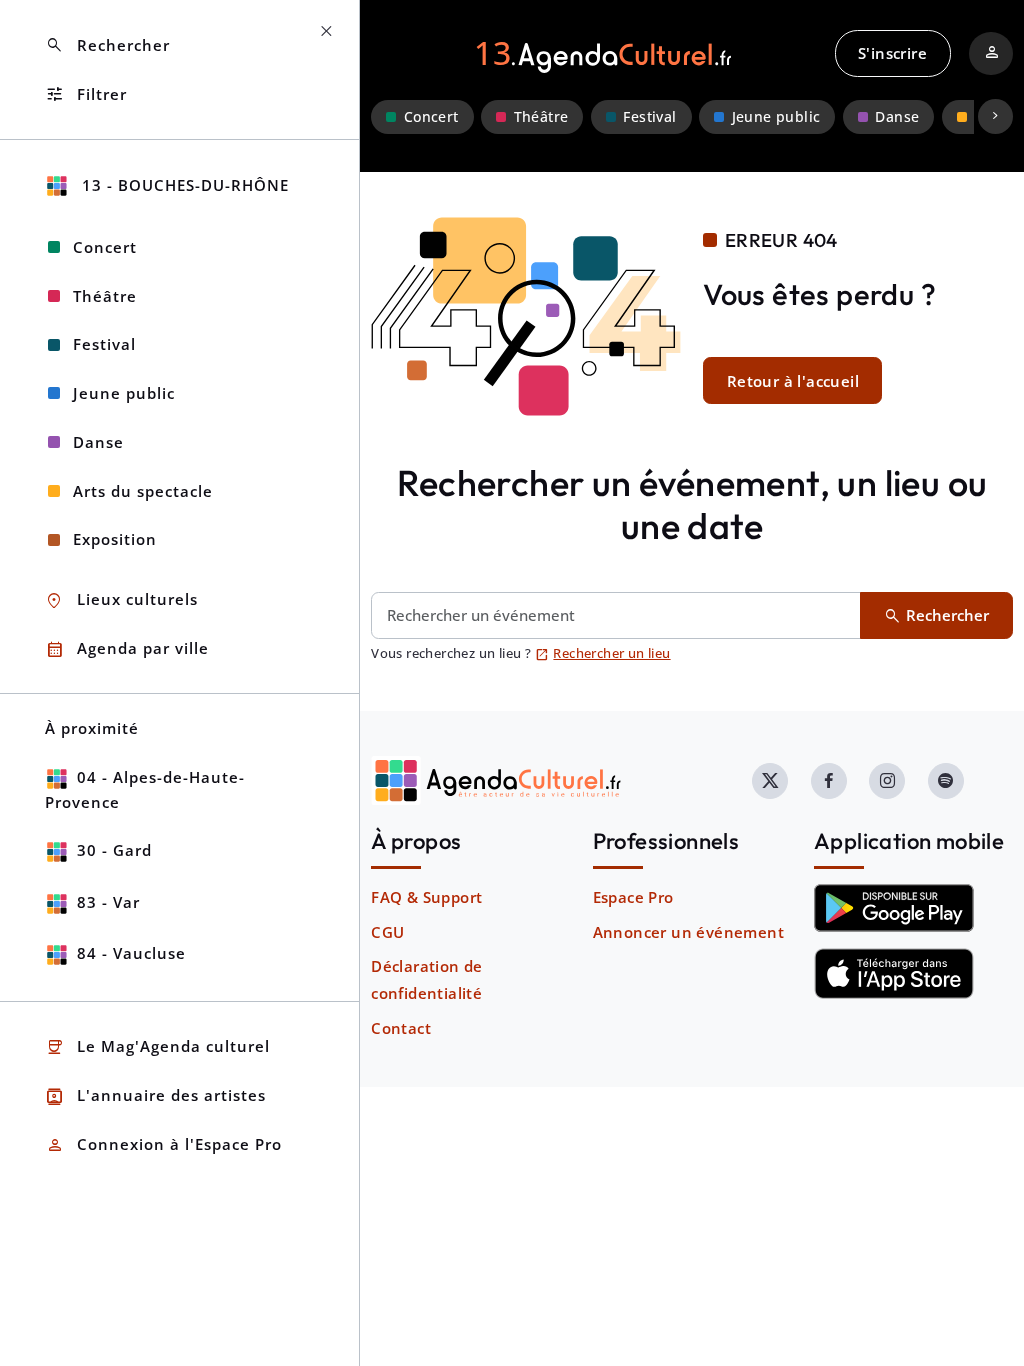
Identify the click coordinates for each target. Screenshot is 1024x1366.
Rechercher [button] (107, 45)
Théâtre (541, 117)
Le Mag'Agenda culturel (157, 1047)
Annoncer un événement (688, 932)
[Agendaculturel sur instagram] (887, 781)
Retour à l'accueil (793, 381)
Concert (431, 117)
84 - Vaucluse (131, 953)
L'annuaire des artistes (155, 1096)
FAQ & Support (426, 897)
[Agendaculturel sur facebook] (829, 781)
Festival (649, 117)
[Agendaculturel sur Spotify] (946, 781)
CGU (387, 932)
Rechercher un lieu (603, 653)
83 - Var (108, 902)
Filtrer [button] (86, 94)
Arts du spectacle (143, 491)
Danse (897, 117)
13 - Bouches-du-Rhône (183, 185)
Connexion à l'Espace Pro (163, 1145)
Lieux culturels (121, 600)
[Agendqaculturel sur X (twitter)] (770, 781)
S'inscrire (892, 53)
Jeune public (776, 117)
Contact (401, 1028)
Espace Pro (633, 897)
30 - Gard (114, 850)
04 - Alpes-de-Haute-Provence (145, 789)
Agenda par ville (127, 649)
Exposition (115, 539)
